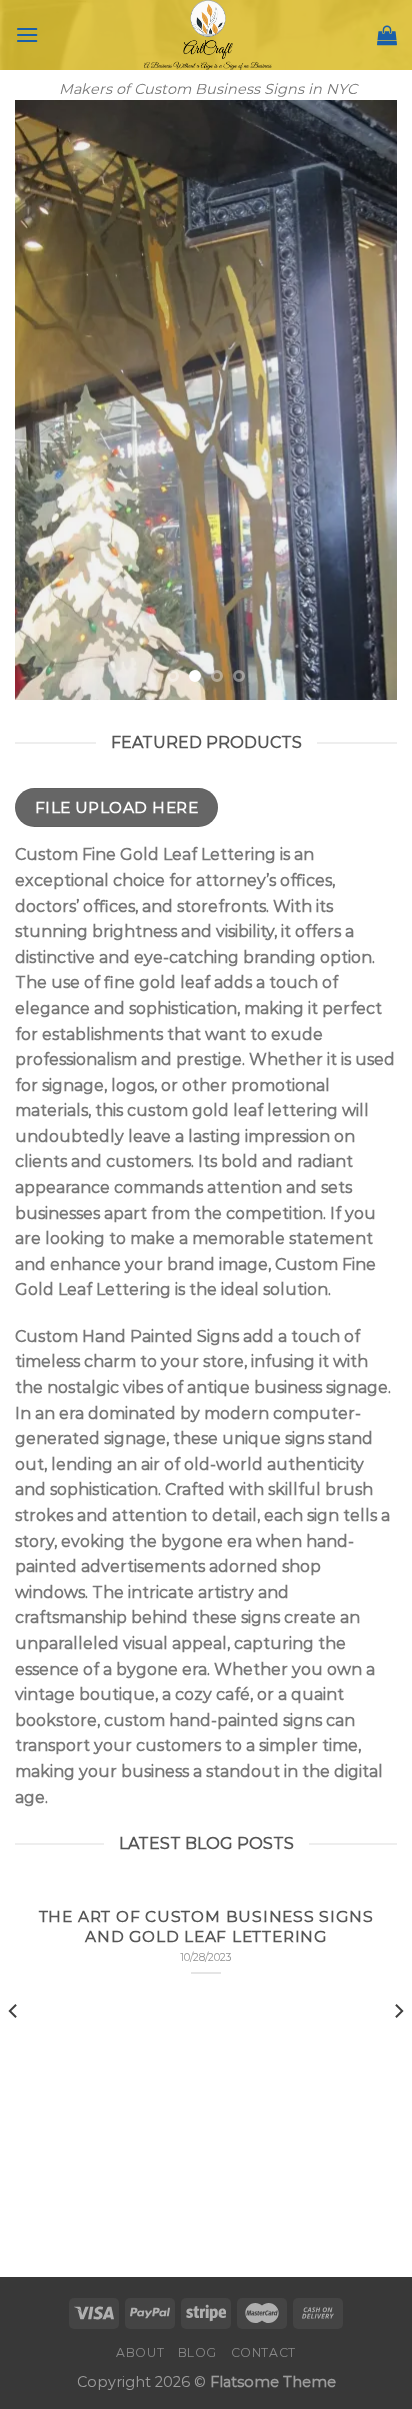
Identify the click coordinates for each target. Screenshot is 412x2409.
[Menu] (27, 34)
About (140, 2352)
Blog (197, 2352)
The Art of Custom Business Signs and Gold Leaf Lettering (206, 1926)
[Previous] (14, 2051)
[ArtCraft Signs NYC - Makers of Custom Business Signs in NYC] (208, 35)
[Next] (398, 2051)
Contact (263, 2352)
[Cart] (387, 35)
